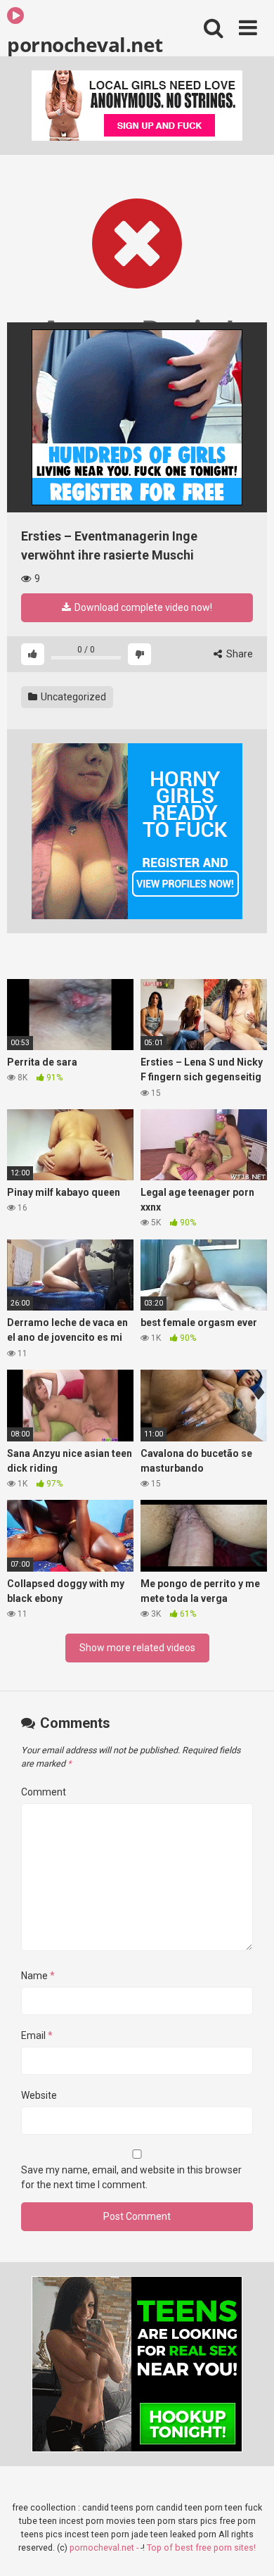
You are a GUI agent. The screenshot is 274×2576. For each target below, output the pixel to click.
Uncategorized (72, 697)
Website (39, 2095)
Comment (44, 1792)
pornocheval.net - (105, 2547)
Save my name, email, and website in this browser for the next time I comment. (131, 2177)
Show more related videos (137, 1648)
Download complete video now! (142, 607)
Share (239, 654)
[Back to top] (248, 2547)
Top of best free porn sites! (201, 2547)
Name (38, 1976)
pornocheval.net (85, 44)
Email (37, 2035)
